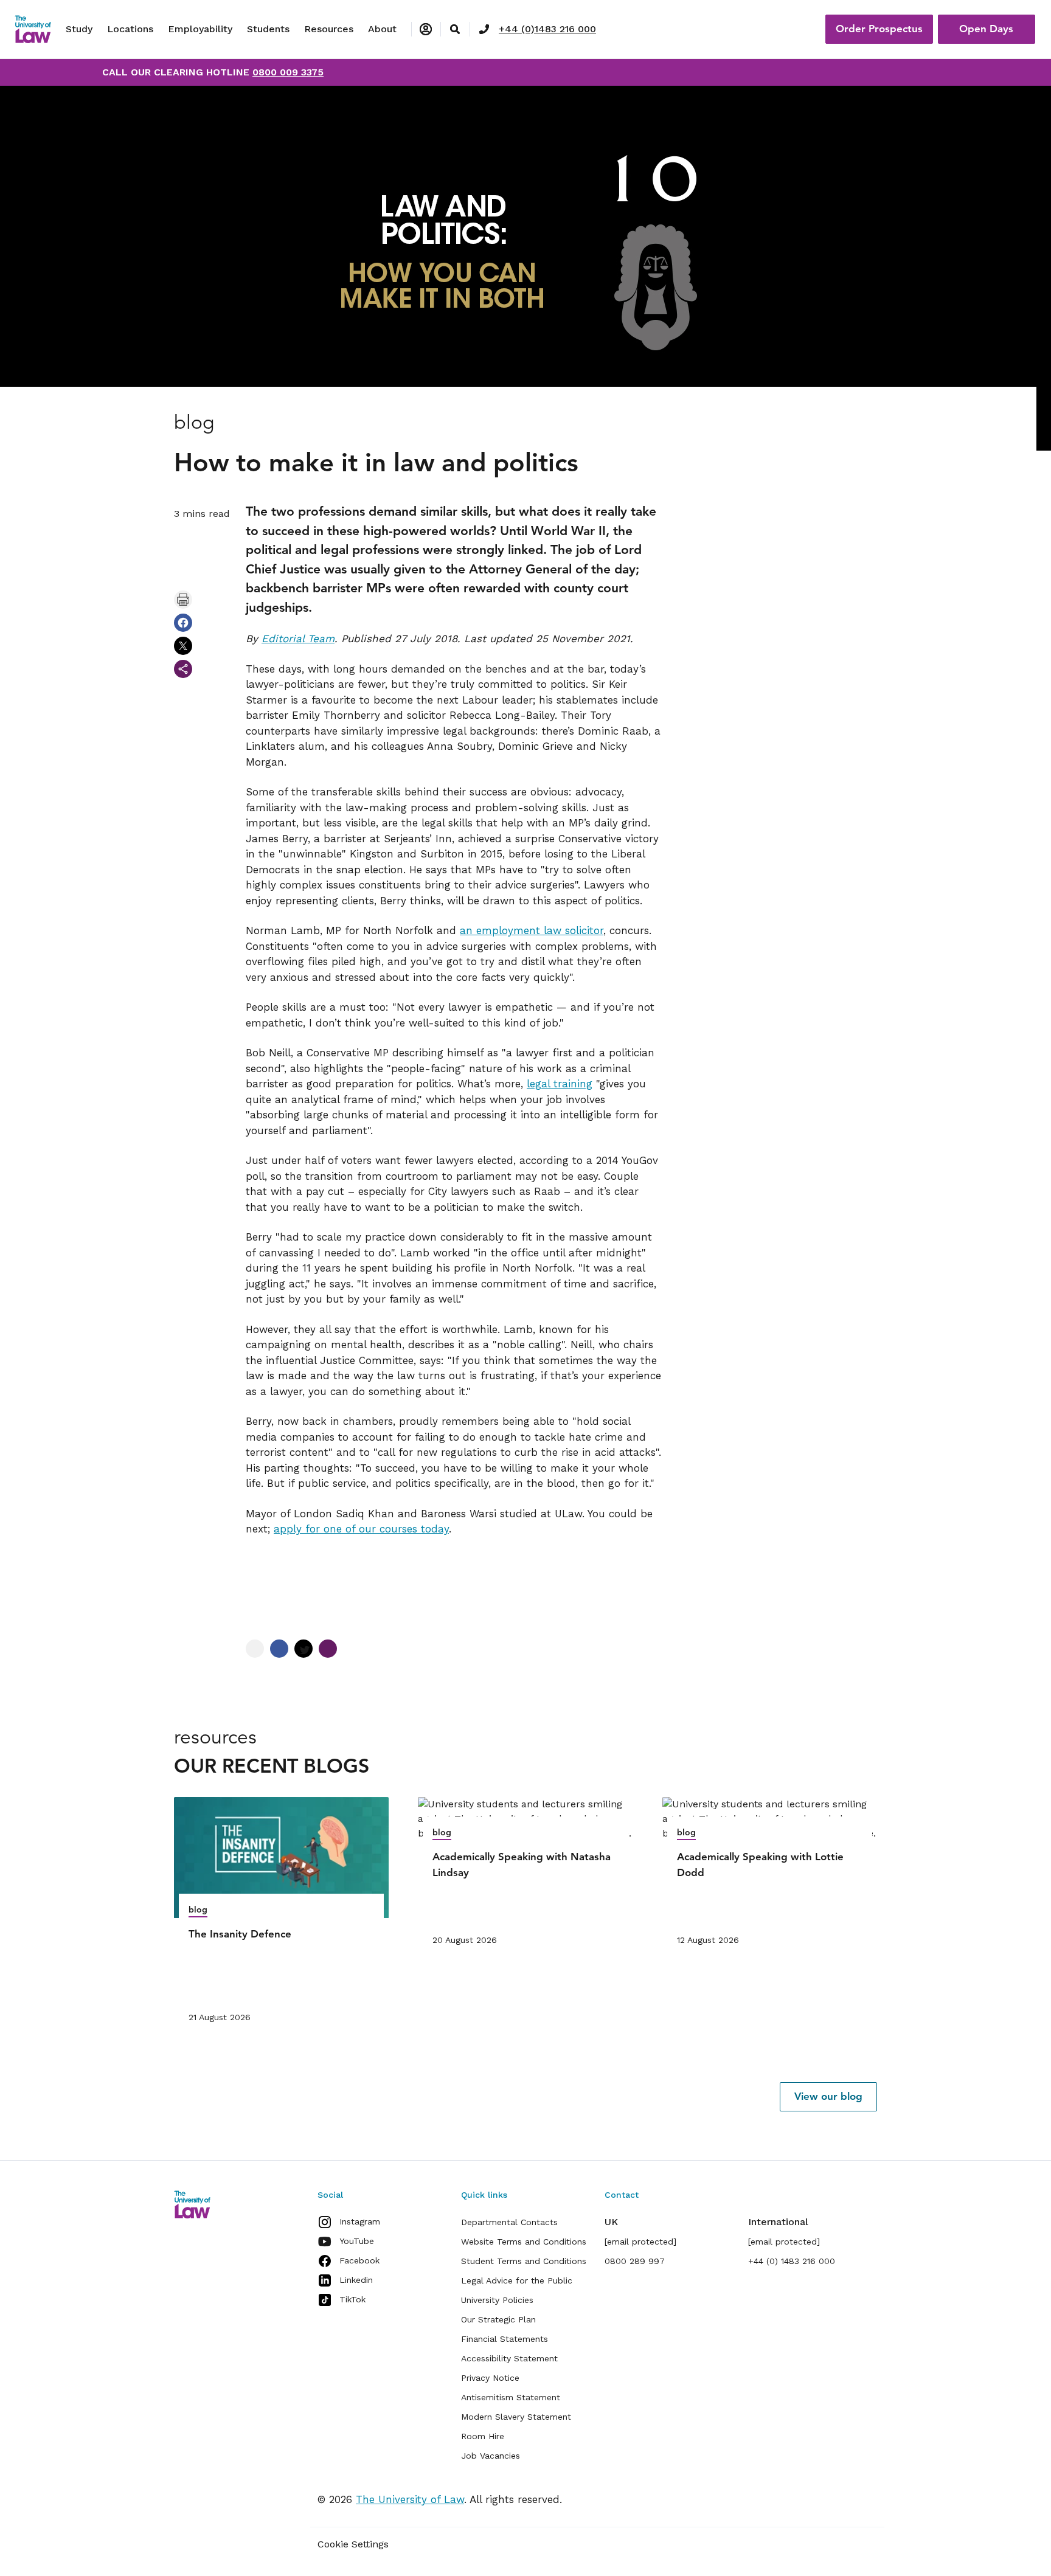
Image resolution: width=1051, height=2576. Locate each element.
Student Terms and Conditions (524, 2261)
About (382, 29)
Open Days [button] (986, 29)
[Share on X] (183, 646)
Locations (130, 29)
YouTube (357, 2241)
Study (79, 29)
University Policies (497, 2300)
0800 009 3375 (288, 72)
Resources (329, 29)
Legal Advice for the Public (517, 2280)
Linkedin (356, 2280)
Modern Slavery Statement (516, 2417)
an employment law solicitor (532, 930)
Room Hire (483, 2436)
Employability (200, 29)
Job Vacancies (491, 2456)
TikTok (352, 2299)
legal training (560, 1084)
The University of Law (410, 2499)
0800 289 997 (635, 2261)
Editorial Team (298, 639)
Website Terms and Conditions (524, 2242)
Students (268, 29)
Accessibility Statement (509, 2358)
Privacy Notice (490, 2378)
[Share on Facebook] (183, 623)
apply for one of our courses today (361, 1529)
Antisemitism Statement (511, 2397)
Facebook (359, 2260)
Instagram (360, 2221)
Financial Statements (505, 2339)
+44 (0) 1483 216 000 (792, 2261)
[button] (828, 2097)
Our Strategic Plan (498, 2319)
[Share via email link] (183, 669)
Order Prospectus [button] (879, 29)
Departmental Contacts (509, 2222)
